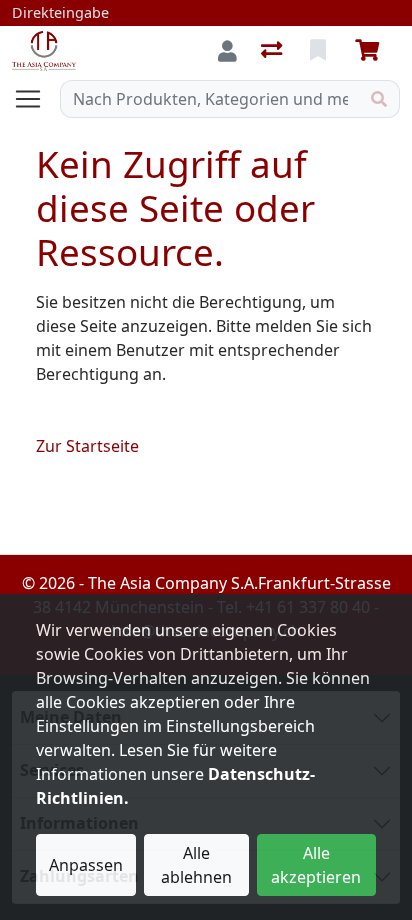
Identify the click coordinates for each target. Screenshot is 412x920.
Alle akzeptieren (316, 865)
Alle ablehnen (196, 865)
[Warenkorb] (371, 51)
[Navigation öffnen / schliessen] (36, 99)
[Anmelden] (227, 51)
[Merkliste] (320, 51)
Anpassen (86, 865)
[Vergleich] (273, 51)
